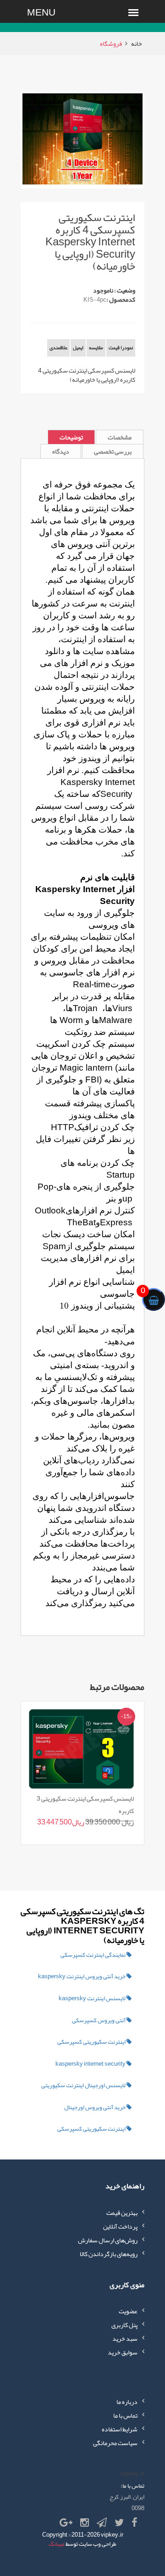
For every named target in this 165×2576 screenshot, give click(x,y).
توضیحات (71, 437)
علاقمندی (58, 347)
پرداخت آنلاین (120, 2226)
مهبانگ (57, 2544)
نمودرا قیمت (121, 347)
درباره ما (127, 2402)
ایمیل (78, 347)
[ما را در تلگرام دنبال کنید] (102, 2523)
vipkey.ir (112, 2535)
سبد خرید (125, 2338)
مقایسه (96, 347)
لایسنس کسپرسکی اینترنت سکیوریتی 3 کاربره (85, 1804)
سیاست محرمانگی (115, 2443)
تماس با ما (125, 2415)
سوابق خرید (123, 2352)
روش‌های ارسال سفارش (108, 2240)
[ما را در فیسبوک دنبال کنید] (135, 2523)
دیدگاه (61, 451)
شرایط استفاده (120, 2429)
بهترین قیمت (122, 2213)
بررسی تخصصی (113, 451)
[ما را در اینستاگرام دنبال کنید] (85, 2523)
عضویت (128, 2311)
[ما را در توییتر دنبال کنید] (119, 2523)
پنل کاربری (124, 2325)
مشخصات (120, 437)
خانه (137, 43)
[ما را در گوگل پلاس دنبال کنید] (66, 2523)
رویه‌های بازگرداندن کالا (109, 2254)
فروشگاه (111, 43)
